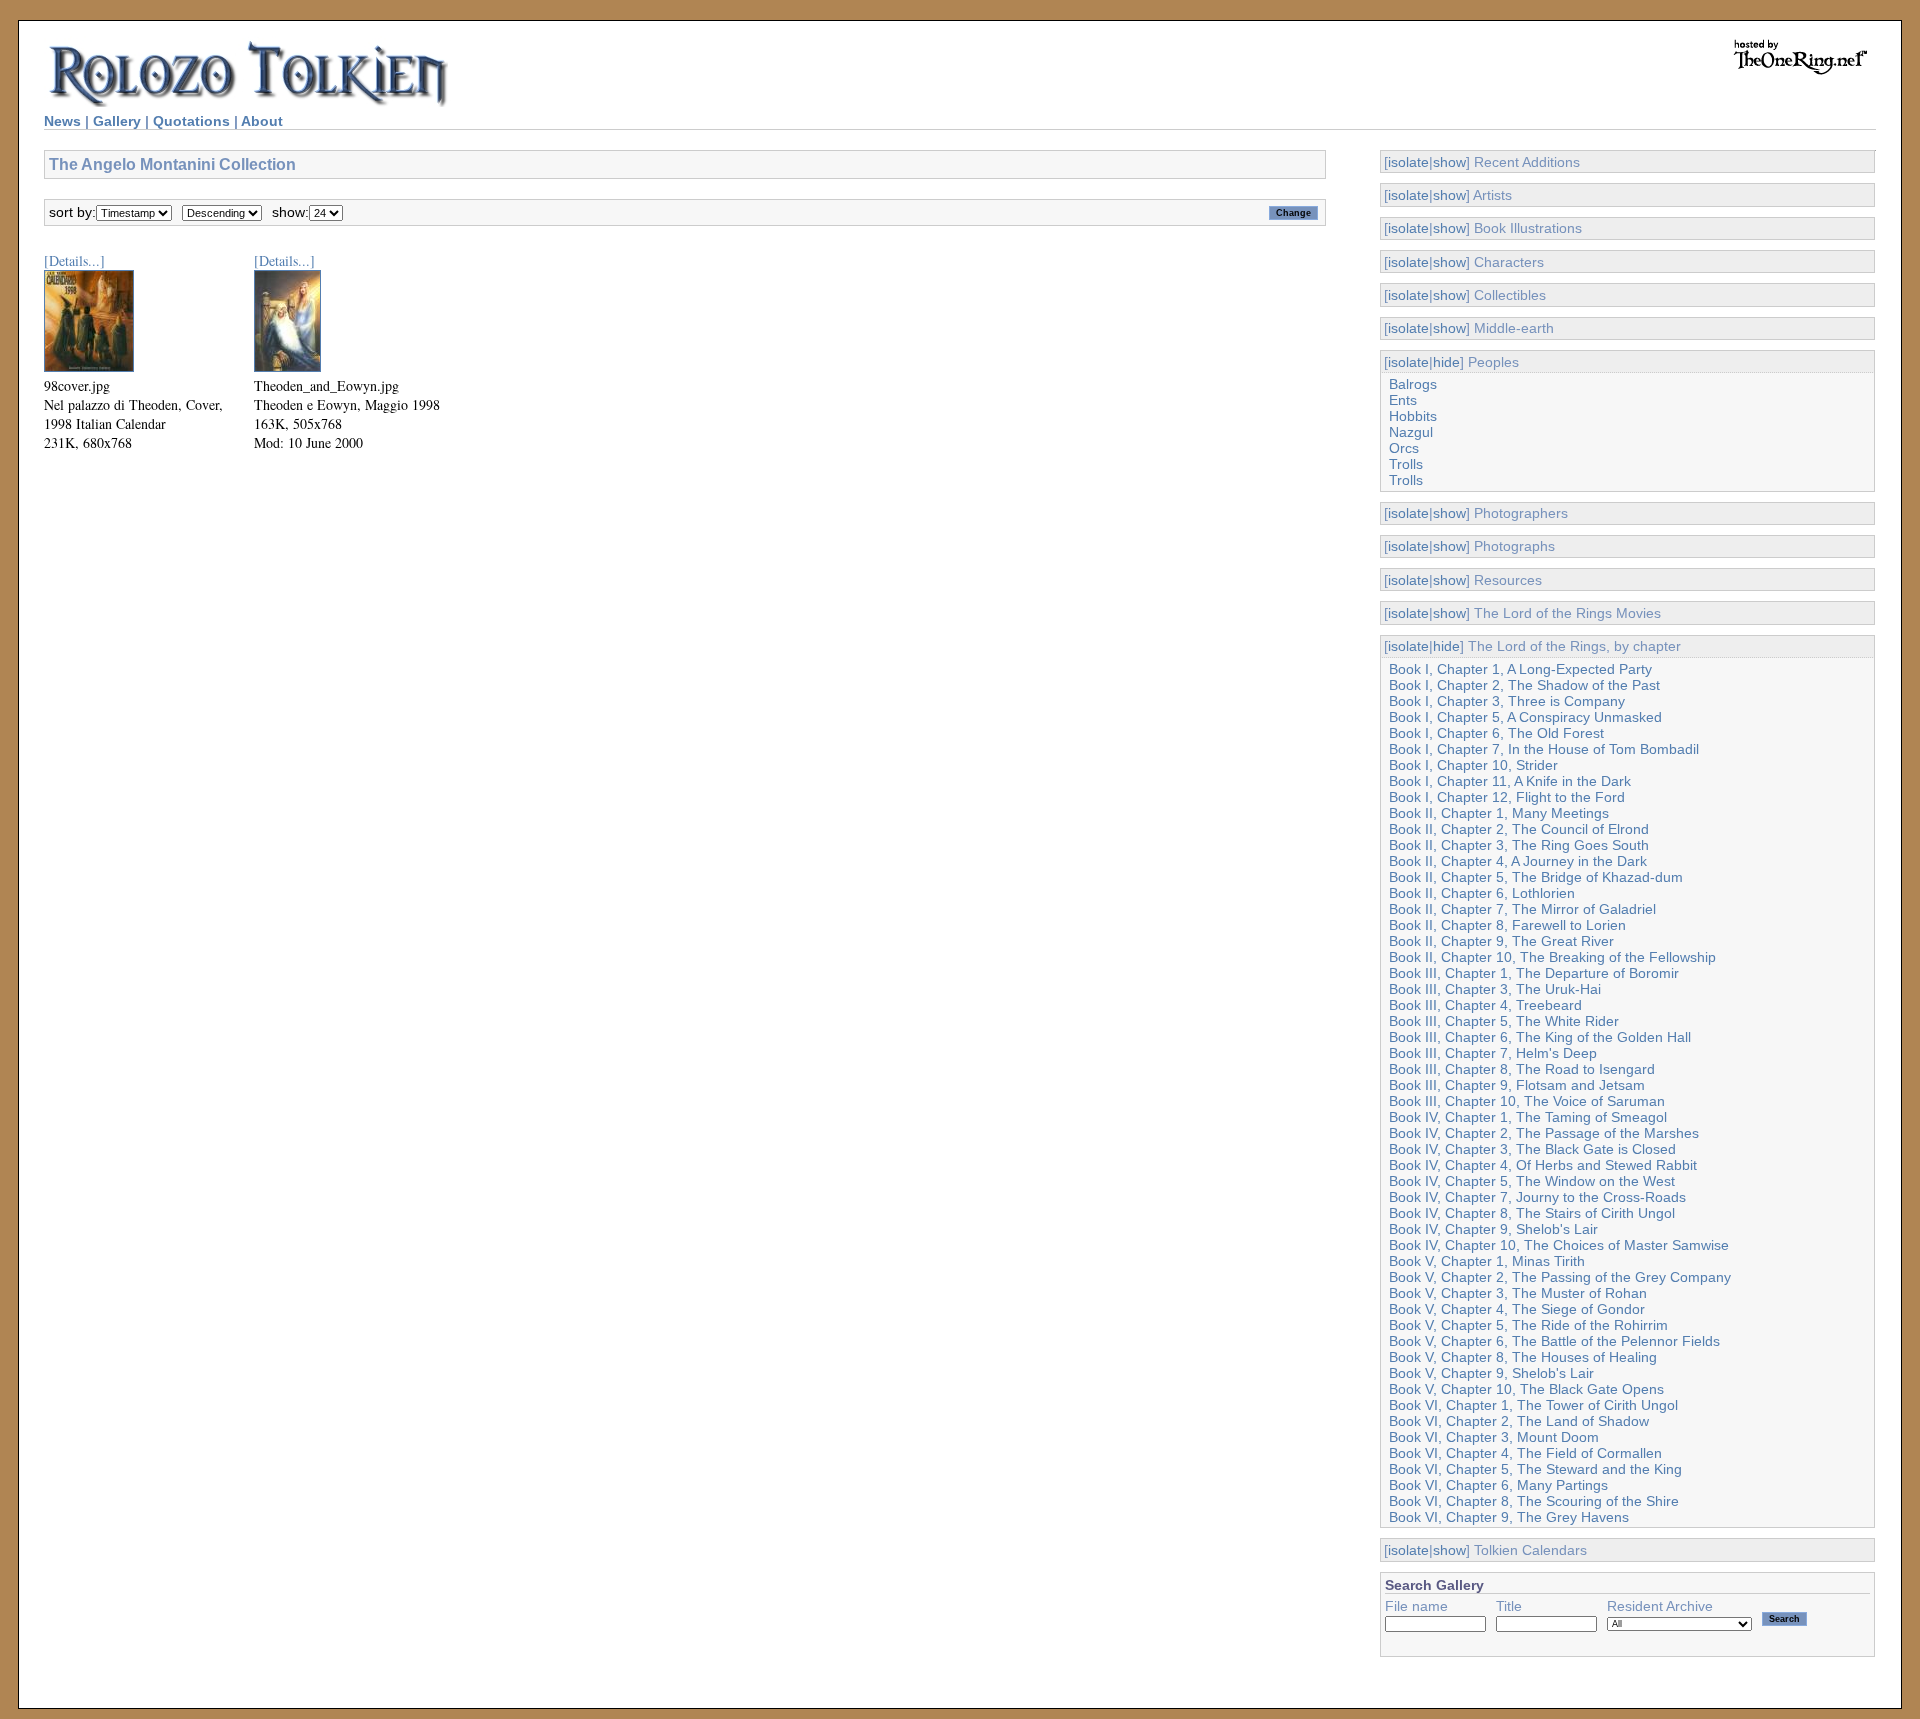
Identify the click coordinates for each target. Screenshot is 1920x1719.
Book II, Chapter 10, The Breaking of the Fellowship (1552, 957)
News (62, 121)
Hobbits (1413, 416)
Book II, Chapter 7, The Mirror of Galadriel (1522, 909)
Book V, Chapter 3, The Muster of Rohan (1518, 1293)
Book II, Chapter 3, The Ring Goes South (1519, 845)
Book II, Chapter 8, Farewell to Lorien (1507, 925)
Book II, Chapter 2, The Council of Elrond (1519, 829)
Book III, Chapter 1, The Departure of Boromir (1534, 973)
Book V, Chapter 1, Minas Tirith (1487, 1261)
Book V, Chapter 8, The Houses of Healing (1523, 1357)
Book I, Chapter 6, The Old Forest (1496, 733)
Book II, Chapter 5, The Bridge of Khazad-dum (1536, 877)
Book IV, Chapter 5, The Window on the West (1532, 1181)
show (1449, 162)
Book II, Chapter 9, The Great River (1501, 941)
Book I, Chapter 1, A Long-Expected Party (1520, 669)
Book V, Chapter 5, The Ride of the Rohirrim (1528, 1325)
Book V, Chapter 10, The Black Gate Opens (1526, 1389)
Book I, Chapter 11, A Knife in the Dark (1510, 781)
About (262, 121)
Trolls (1406, 464)
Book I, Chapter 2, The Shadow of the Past (1524, 685)
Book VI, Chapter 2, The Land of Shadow (1519, 1421)
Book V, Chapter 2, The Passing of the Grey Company (1560, 1277)
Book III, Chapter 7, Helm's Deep (1493, 1053)
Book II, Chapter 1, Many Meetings (1499, 813)
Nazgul (1411, 432)
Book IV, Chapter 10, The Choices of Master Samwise (1559, 1245)
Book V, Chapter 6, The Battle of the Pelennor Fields (1554, 1341)
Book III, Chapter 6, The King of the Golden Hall (1540, 1037)
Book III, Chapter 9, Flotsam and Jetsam (1517, 1085)
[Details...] (74, 260)
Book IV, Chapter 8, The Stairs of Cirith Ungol (1532, 1213)
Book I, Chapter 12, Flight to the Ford (1507, 797)
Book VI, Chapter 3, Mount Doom (1494, 1437)
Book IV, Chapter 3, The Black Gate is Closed (1532, 1149)
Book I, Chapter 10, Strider (1473, 765)
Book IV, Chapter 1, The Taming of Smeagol (1528, 1117)
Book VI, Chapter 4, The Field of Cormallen (1525, 1453)
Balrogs (1413, 384)
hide (1446, 362)
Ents (1403, 400)
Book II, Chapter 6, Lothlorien (1482, 893)
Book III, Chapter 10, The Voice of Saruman (1527, 1101)
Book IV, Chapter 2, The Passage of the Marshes (1544, 1133)
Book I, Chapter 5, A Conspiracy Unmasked (1525, 717)
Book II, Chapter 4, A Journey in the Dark (1518, 861)
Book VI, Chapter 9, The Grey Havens (1509, 1517)
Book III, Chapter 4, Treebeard (1485, 1005)
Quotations (191, 121)
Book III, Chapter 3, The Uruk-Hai (1495, 989)
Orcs (1404, 448)
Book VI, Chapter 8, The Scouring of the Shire (1534, 1501)
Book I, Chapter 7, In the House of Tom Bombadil (1544, 749)
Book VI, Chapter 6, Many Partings (1498, 1485)
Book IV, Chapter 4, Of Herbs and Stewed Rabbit (1543, 1165)
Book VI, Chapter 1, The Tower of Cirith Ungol (1533, 1405)
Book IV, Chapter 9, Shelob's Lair (1493, 1229)
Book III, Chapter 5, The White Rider (1504, 1021)
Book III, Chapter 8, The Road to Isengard (1522, 1069)
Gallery (117, 121)
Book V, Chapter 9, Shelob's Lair (1491, 1373)
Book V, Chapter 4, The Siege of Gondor (1517, 1309)
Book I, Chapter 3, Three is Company (1507, 701)
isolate (1408, 162)
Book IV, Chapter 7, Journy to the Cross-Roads (1537, 1197)
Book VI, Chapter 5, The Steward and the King (1535, 1469)
